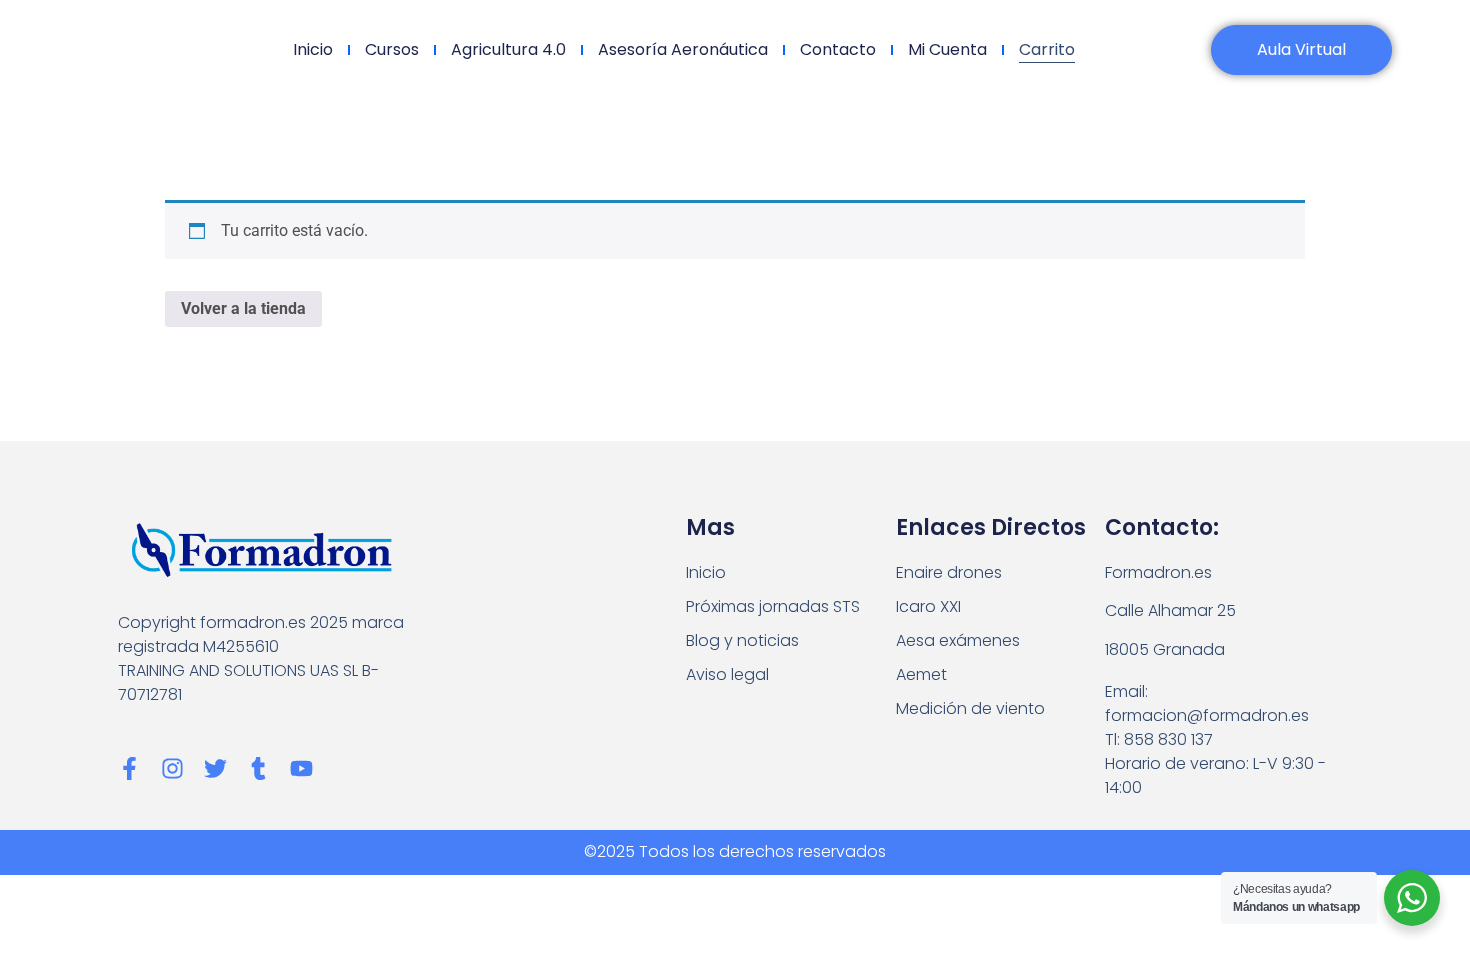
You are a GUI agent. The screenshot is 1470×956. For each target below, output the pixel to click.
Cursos (392, 49)
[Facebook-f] (129, 768)
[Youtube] (301, 768)
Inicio (313, 49)
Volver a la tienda (243, 308)
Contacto (838, 49)
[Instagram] (172, 768)
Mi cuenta (947, 49)
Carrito (1047, 49)
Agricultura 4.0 (508, 49)
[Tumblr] (258, 768)
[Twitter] (215, 768)
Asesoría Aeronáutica (683, 49)
